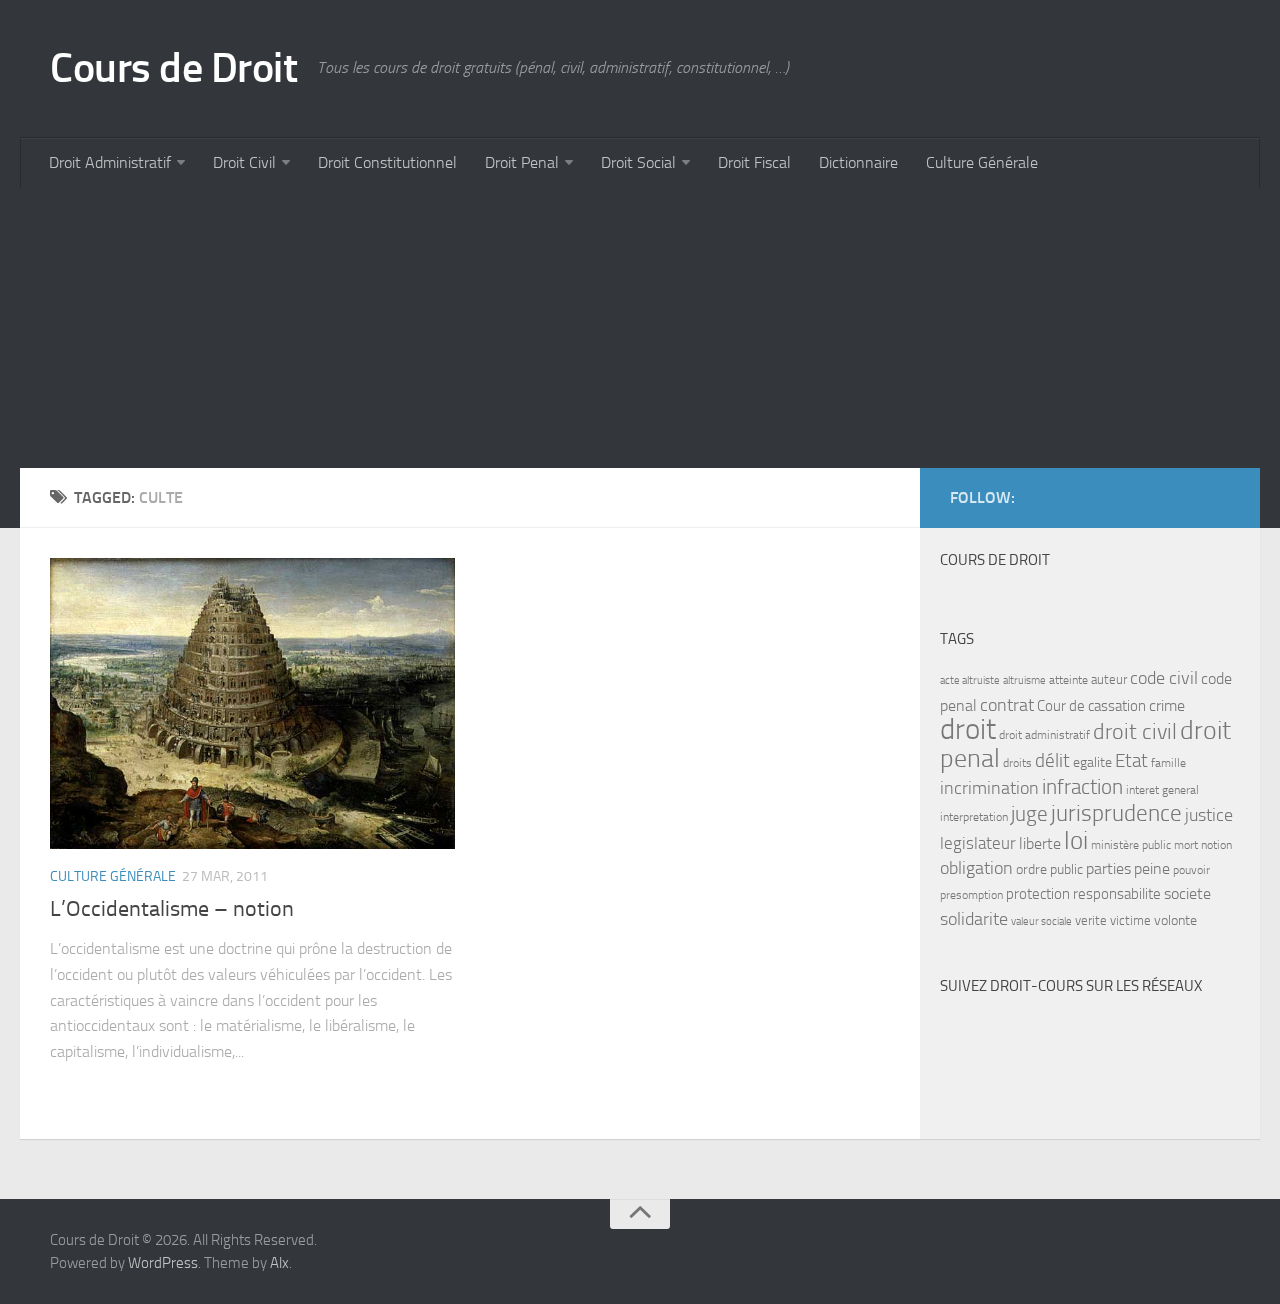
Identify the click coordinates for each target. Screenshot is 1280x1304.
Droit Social (638, 162)
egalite (1092, 762)
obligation (976, 868)
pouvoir (1191, 870)
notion (1216, 845)
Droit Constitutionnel (387, 162)
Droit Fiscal (754, 162)
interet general (1162, 790)
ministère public (1131, 845)
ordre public (1049, 869)
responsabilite (1117, 894)
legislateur (978, 843)
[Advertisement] (620, 328)
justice (1209, 815)
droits (1017, 763)
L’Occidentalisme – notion (172, 909)
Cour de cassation (1091, 706)
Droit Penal (522, 162)
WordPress (163, 1263)
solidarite (974, 919)
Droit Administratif (110, 162)
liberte (1040, 844)
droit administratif (1044, 735)
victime (1130, 920)
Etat (1131, 761)
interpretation (974, 817)
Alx (279, 1263)
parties (1108, 869)
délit (1052, 761)
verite (1091, 920)
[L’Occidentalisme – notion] (252, 703)
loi (1076, 840)
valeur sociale (1041, 921)
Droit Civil (244, 162)
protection (1038, 894)
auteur (1109, 679)
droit (968, 729)
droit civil (1135, 732)
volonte (1175, 920)
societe (1187, 894)
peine (1152, 869)
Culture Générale (982, 162)
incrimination (989, 788)
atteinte (1068, 680)
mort (1186, 845)
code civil (1164, 678)
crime (1167, 705)
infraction (1082, 786)
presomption (971, 895)
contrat (1007, 705)
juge (1029, 813)
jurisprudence (1116, 813)
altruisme (1024, 680)
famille (1168, 763)
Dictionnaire (858, 162)
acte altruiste (970, 680)
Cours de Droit (173, 68)
